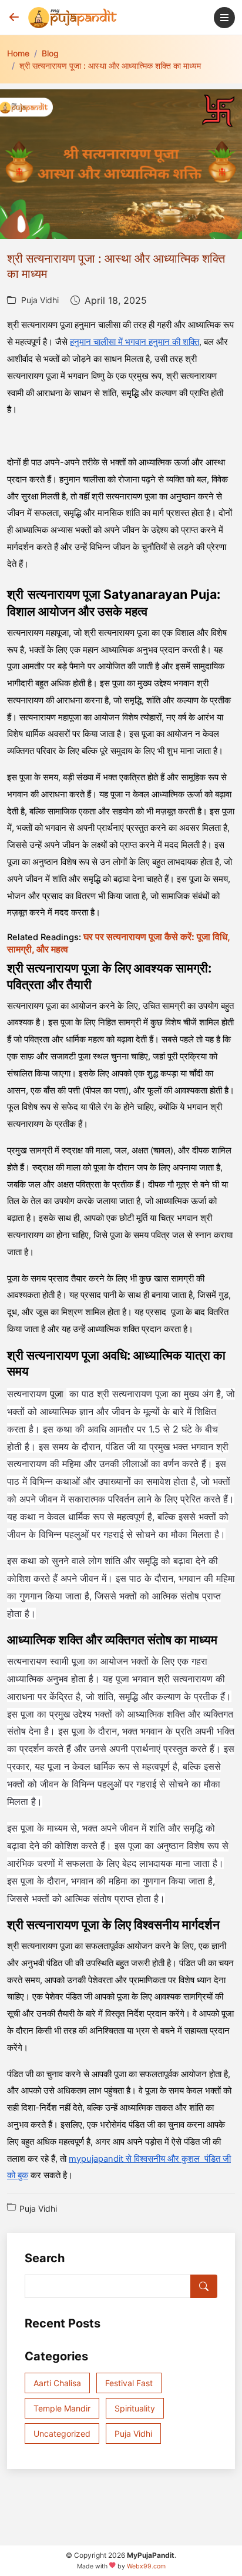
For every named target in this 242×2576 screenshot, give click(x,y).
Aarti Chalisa (57, 2383)
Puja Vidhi (40, 300)
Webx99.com (146, 2566)
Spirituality (135, 2408)
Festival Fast (129, 2383)
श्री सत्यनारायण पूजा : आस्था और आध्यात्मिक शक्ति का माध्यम (110, 66)
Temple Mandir (62, 2408)
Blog (50, 53)
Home (18, 53)
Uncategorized (62, 2434)
